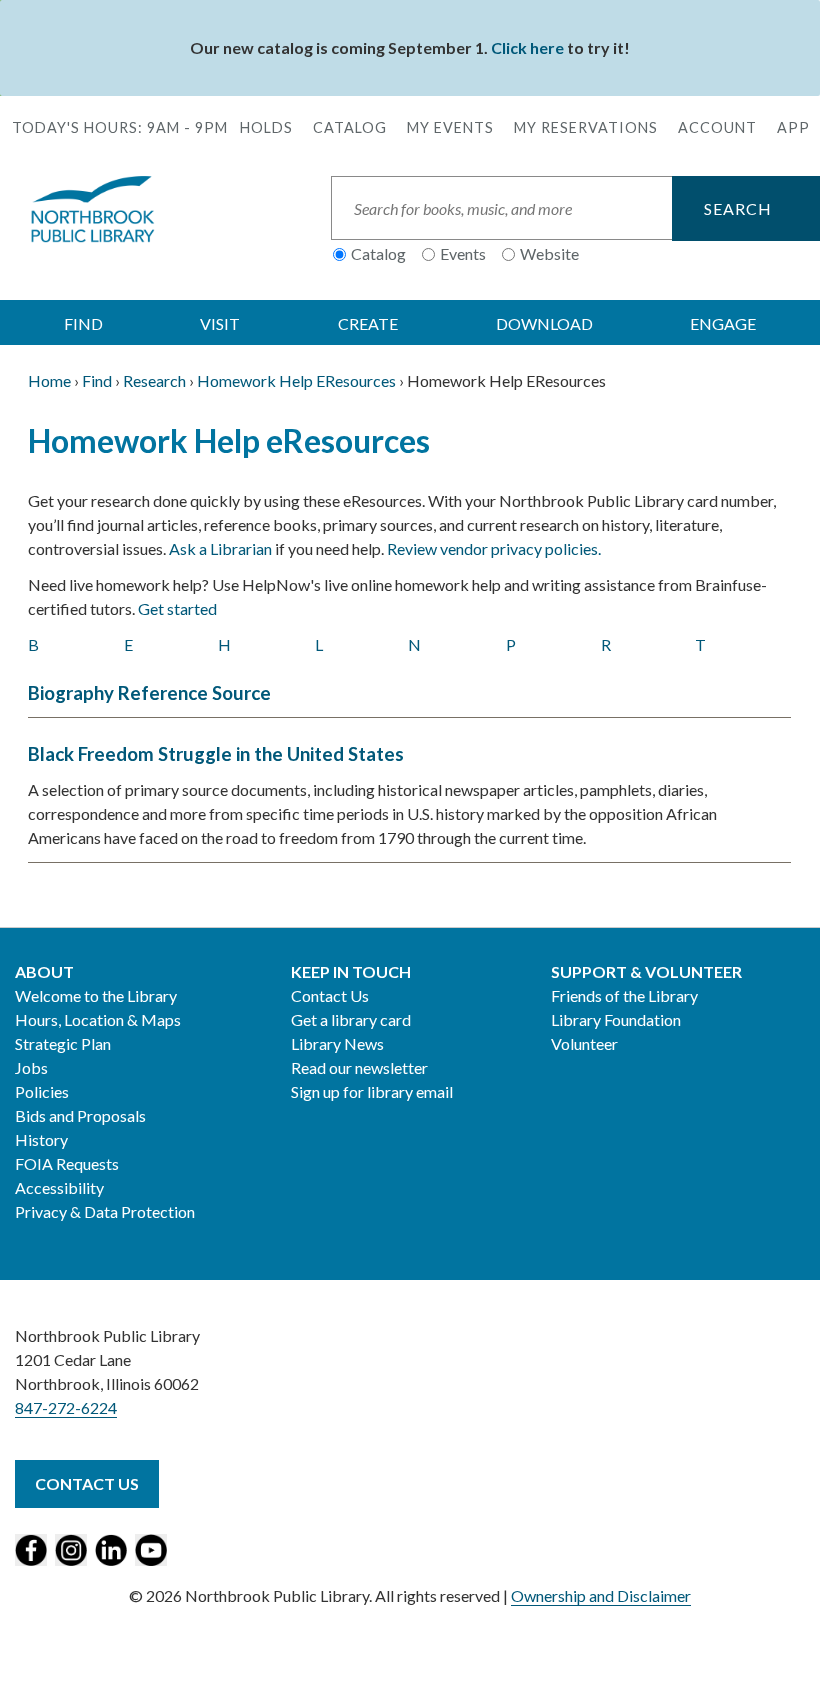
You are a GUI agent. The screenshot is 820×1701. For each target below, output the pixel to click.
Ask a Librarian (220, 548)
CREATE (368, 323)
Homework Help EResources (296, 380)
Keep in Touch (351, 971)
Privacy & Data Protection (105, 1211)
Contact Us (330, 995)
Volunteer (584, 1043)
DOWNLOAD (544, 323)
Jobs (31, 1067)
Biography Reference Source (149, 693)
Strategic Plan (63, 1043)
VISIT (220, 323)
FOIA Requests (67, 1163)
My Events (450, 127)
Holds (266, 127)
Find (97, 380)
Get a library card (351, 1019)
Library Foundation (616, 1019)
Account (717, 127)
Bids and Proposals (80, 1115)
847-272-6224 (66, 1407)
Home (49, 380)
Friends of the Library (624, 995)
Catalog (350, 127)
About (44, 971)
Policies (42, 1091)
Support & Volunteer (646, 971)
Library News (337, 1043)
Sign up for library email (372, 1091)
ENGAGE (723, 323)
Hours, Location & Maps (98, 1019)
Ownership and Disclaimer (601, 1595)
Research (154, 380)
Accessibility (59, 1187)
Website (549, 253)
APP (793, 127)
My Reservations (586, 127)
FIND (83, 323)
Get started (177, 608)
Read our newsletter (359, 1067)
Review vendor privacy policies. (494, 548)
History (41, 1139)
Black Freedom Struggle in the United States (216, 754)
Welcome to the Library (96, 995)
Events (463, 253)
